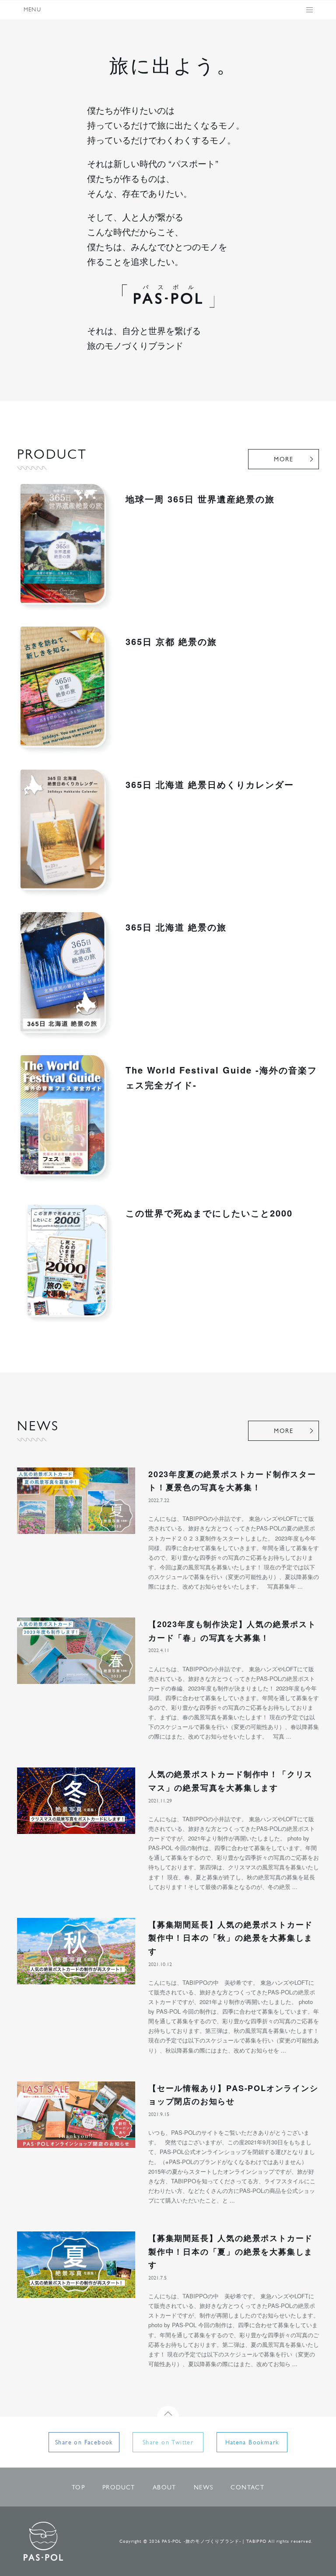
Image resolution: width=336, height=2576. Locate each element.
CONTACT (247, 2488)
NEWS (204, 2488)
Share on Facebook (84, 2443)
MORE (283, 460)
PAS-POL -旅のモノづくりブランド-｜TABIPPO (43, 2541)
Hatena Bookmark (252, 2443)
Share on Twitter (168, 2443)
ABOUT (164, 2488)
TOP (78, 2488)
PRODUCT (119, 2488)
